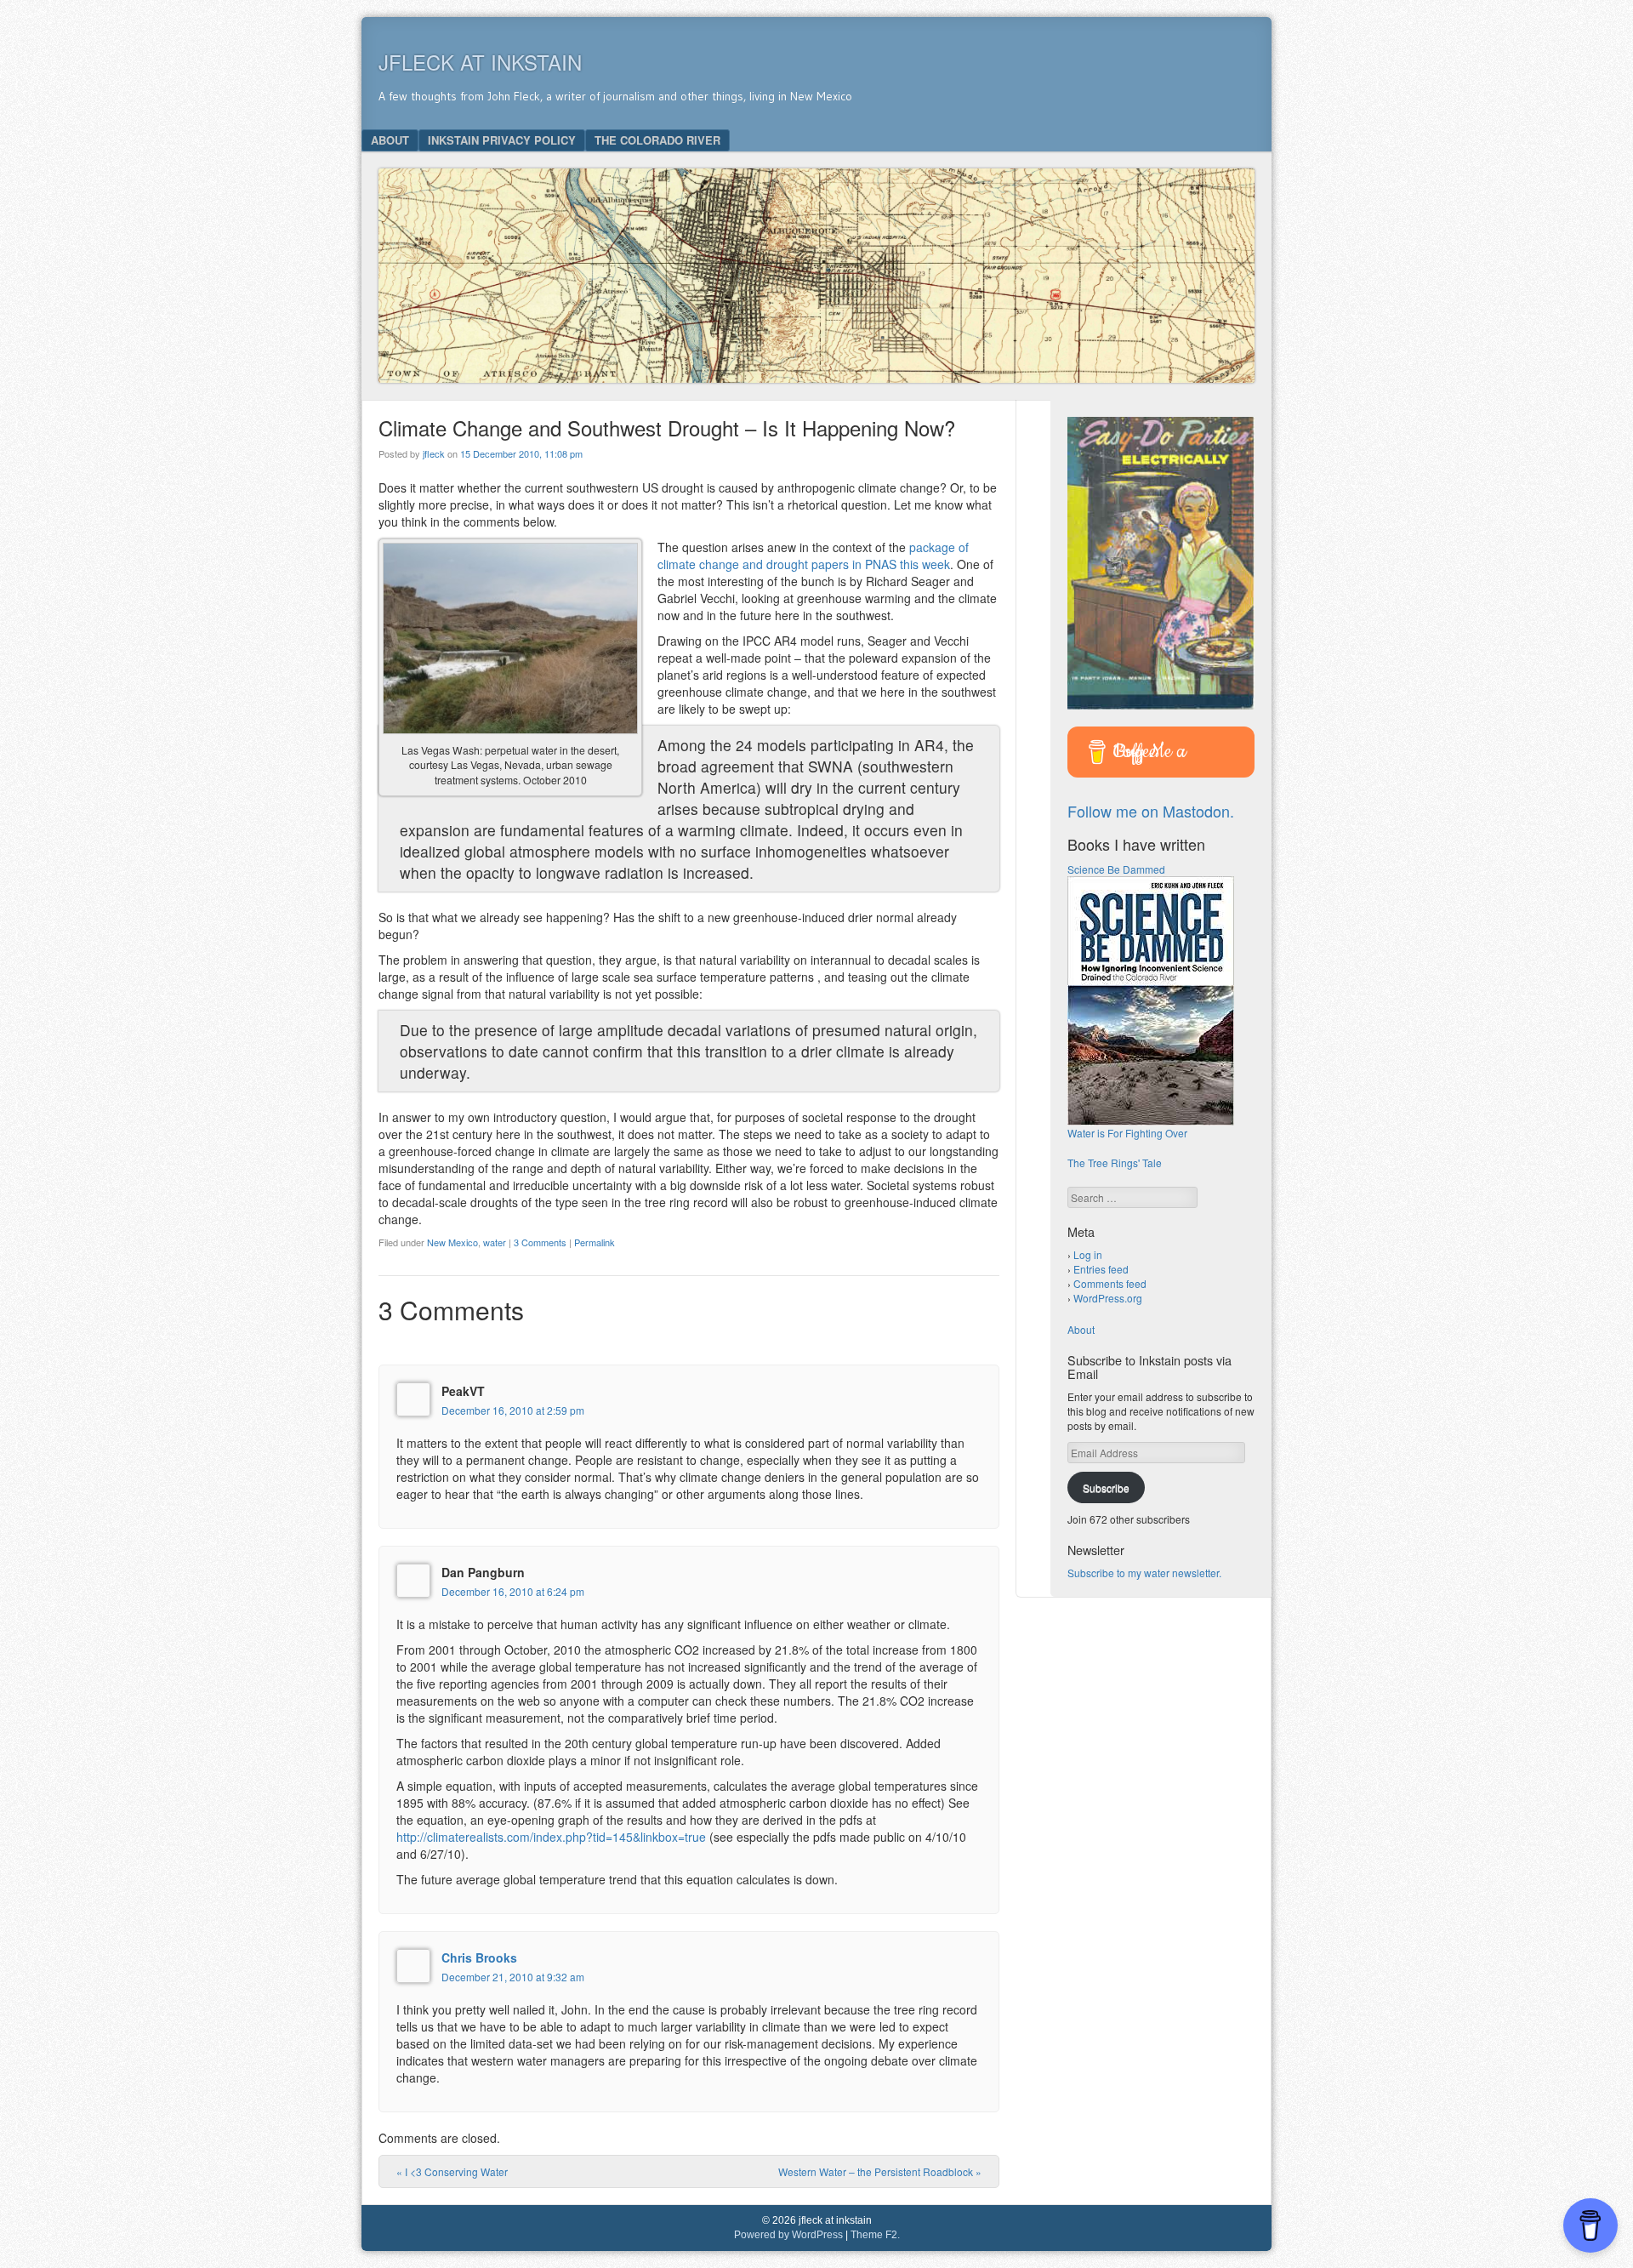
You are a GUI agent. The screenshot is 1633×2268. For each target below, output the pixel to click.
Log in (1088, 1254)
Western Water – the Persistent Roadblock (880, 2171)
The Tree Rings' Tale (1115, 1162)
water (495, 1242)
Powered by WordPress (788, 2235)
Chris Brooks (479, 1957)
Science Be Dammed (1116, 869)
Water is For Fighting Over (1127, 1133)
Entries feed (1101, 1269)
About (390, 140)
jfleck (434, 453)
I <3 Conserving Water (452, 2171)
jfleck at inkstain (480, 62)
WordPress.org (1108, 1298)
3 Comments (540, 1242)
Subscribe (1106, 1487)
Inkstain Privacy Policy (502, 140)
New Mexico (452, 1242)
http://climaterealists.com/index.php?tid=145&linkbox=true (551, 1837)
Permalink (595, 1242)
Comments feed (1110, 1283)
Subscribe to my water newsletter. (1144, 1573)
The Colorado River (657, 140)
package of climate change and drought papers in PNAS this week (813, 556)
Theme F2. (875, 2235)
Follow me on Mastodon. (1151, 811)
